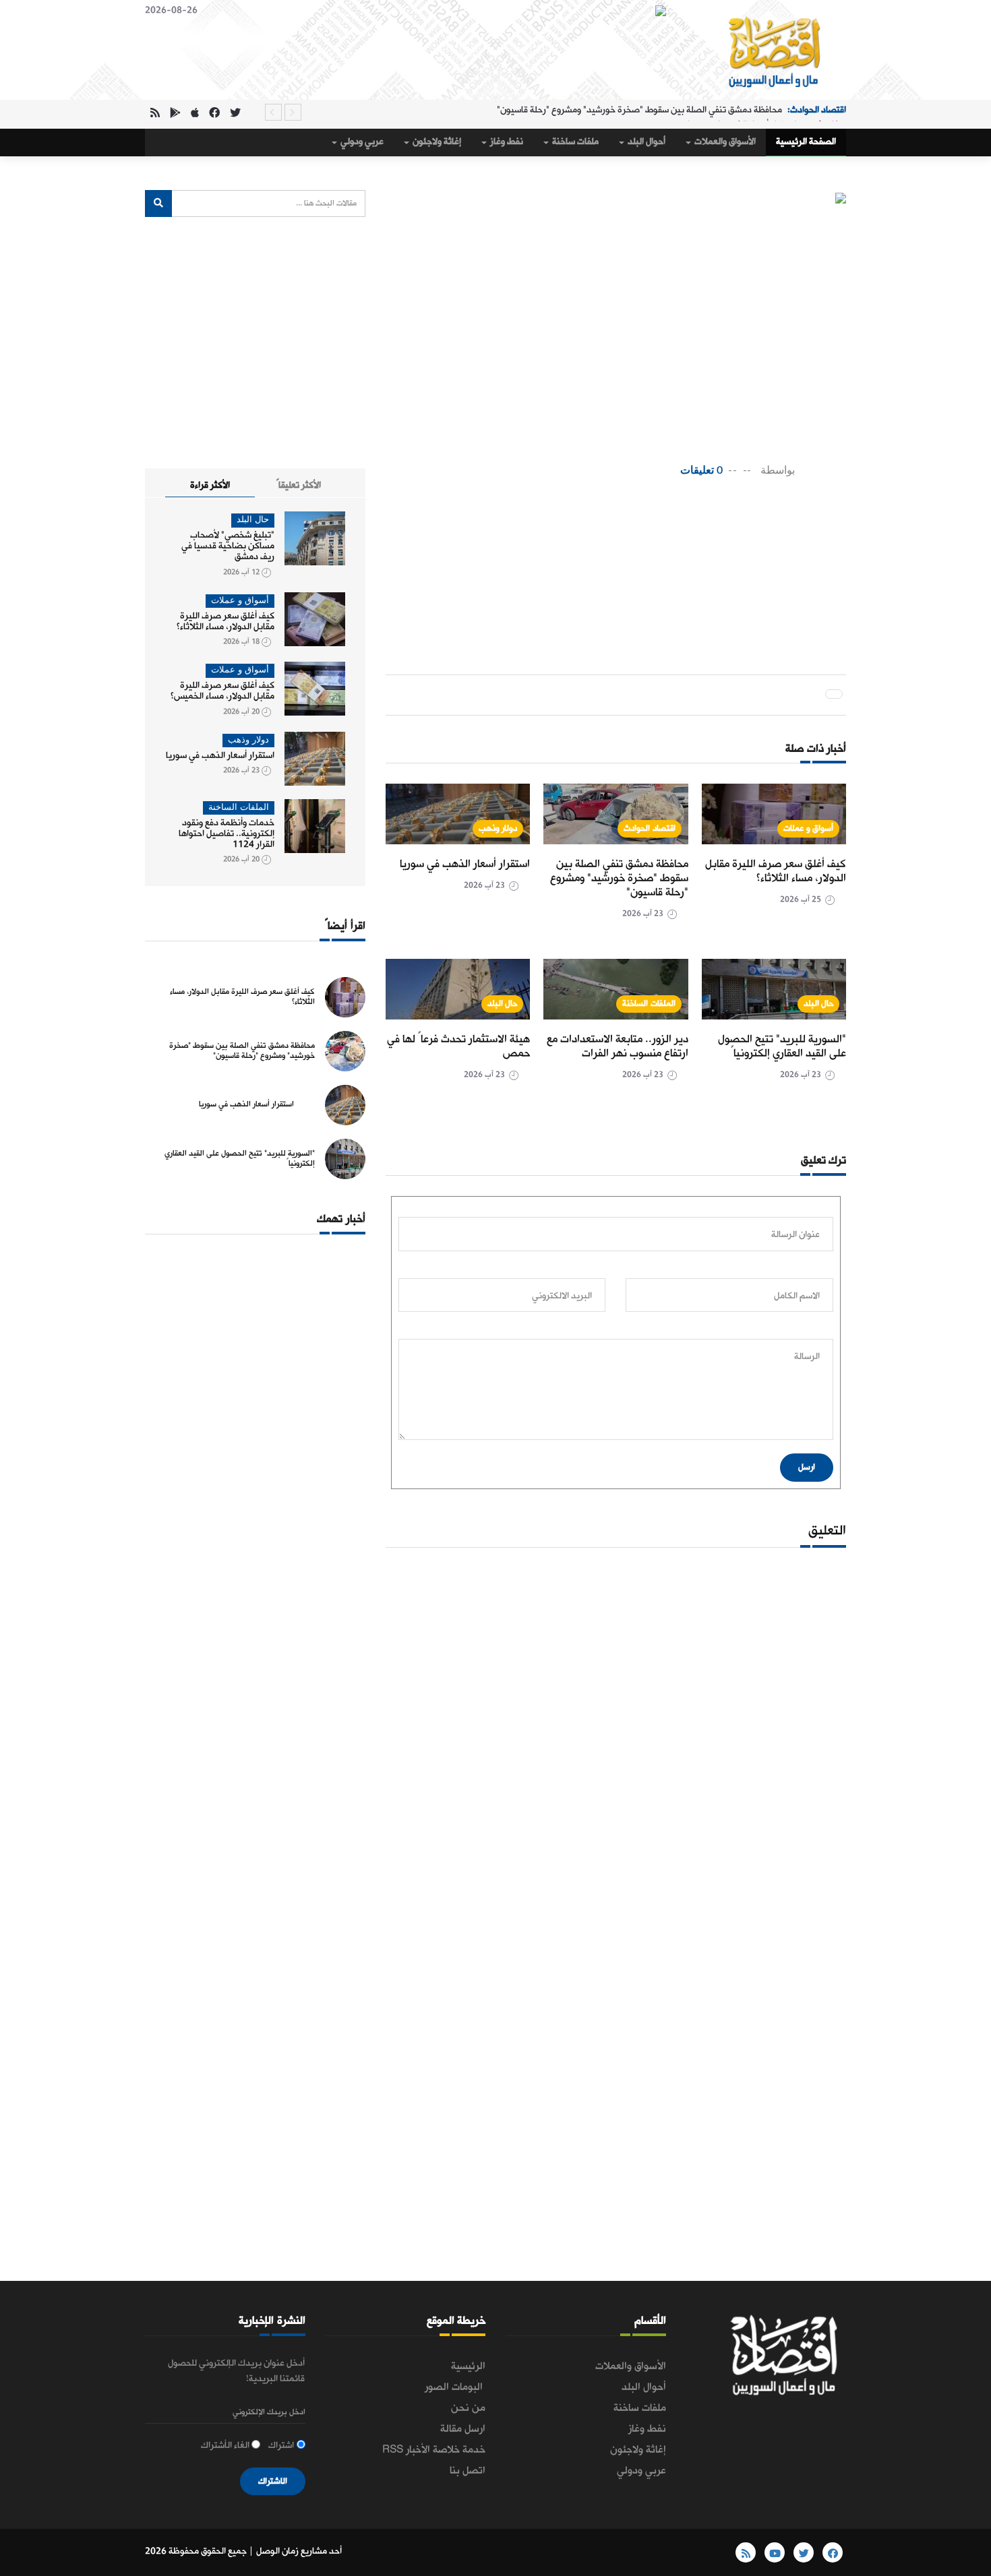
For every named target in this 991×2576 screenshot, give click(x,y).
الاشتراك (273, 2481)
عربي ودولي (361, 142)
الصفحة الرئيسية (806, 142)
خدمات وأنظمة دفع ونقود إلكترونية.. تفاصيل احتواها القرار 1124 (227, 834)
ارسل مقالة (463, 2429)
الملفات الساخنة (649, 1004)
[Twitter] (235, 114)
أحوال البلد (645, 142)
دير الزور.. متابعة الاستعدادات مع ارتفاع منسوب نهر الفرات (618, 1046)
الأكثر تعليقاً (299, 485)
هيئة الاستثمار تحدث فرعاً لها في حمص (458, 1046)
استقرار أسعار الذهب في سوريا (742, 112)
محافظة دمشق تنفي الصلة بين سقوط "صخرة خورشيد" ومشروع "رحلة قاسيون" (619, 878)
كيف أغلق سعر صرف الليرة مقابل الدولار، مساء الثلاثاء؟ (776, 871)
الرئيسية (468, 2366)
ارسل (807, 1467)
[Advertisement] (590, 533)
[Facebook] (214, 114)
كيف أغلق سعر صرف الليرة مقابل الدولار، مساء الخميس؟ (222, 691)
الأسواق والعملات (724, 142)
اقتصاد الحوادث (650, 828)
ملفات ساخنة (574, 142)
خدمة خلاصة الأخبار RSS (434, 2450)
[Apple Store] (195, 114)
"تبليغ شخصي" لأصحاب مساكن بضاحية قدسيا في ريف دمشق (228, 546)
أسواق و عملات (808, 828)
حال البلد (819, 1004)
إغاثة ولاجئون (436, 142)
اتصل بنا (468, 2471)
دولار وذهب (498, 828)
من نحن (468, 2408)
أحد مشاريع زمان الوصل (299, 2551)
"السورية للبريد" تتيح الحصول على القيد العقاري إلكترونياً (782, 1046)
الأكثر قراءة (210, 485)
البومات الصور (455, 2387)
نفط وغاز (506, 142)
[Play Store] (175, 114)
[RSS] (155, 114)
